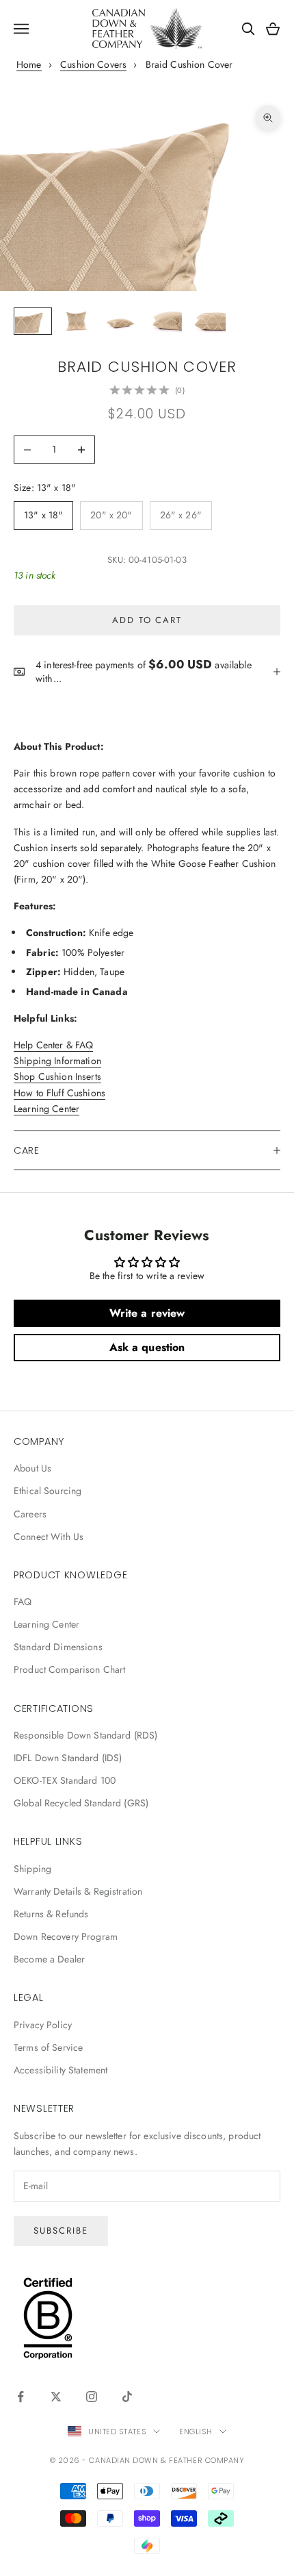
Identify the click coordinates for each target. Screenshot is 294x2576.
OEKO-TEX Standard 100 (65, 1780)
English (196, 2432)
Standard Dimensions (58, 1647)
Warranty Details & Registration (78, 1891)
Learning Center (46, 1109)
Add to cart (147, 620)
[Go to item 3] (120, 321)
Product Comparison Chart (69, 1669)
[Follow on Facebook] (21, 2397)
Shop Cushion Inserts (57, 1076)
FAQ (23, 1602)
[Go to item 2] (77, 321)
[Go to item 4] (164, 321)
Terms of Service (48, 2047)
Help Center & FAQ (53, 1045)
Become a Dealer (49, 1959)
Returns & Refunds (51, 1914)
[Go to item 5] (208, 321)
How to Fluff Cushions (59, 1093)
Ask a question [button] (147, 1347)
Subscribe (61, 2231)
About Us (32, 1468)
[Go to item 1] (33, 321)
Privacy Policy (43, 2025)
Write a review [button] (147, 1313)
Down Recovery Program (66, 1936)
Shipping (32, 1869)
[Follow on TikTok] (127, 2397)
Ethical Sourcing (48, 1491)
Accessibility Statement (61, 2070)
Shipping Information (57, 1061)
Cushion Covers (93, 64)
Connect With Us (49, 1537)
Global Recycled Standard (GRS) (81, 1803)
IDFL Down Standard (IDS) (68, 1758)
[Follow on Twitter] (56, 2397)
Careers (30, 1514)
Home (29, 64)
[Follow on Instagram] (92, 2397)
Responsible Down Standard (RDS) (85, 1735)
